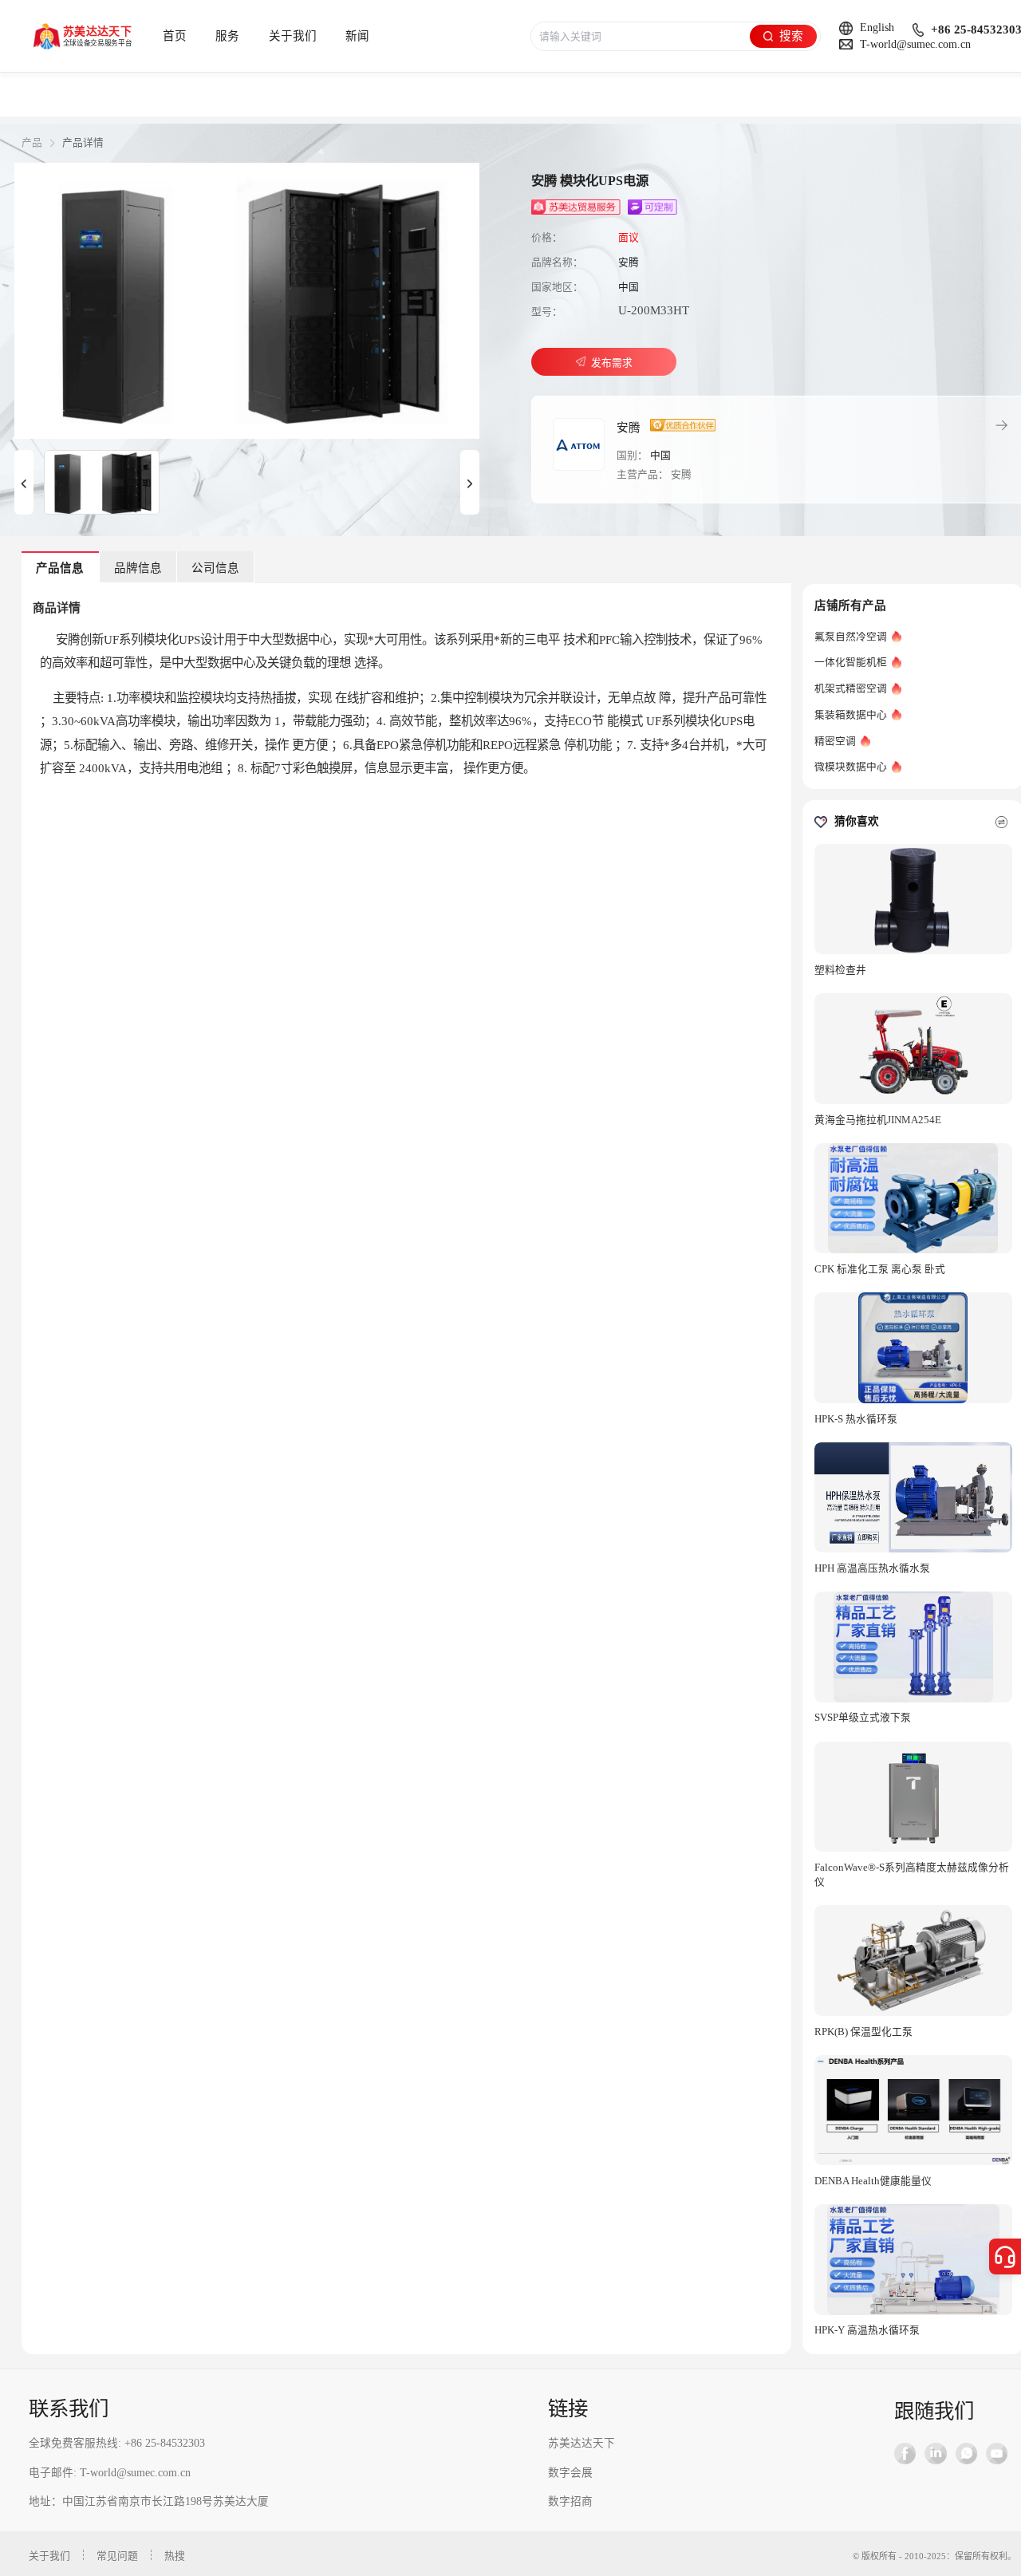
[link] (32, 143)
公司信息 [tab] (215, 568)
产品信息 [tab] (60, 568)
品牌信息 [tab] (138, 568)
